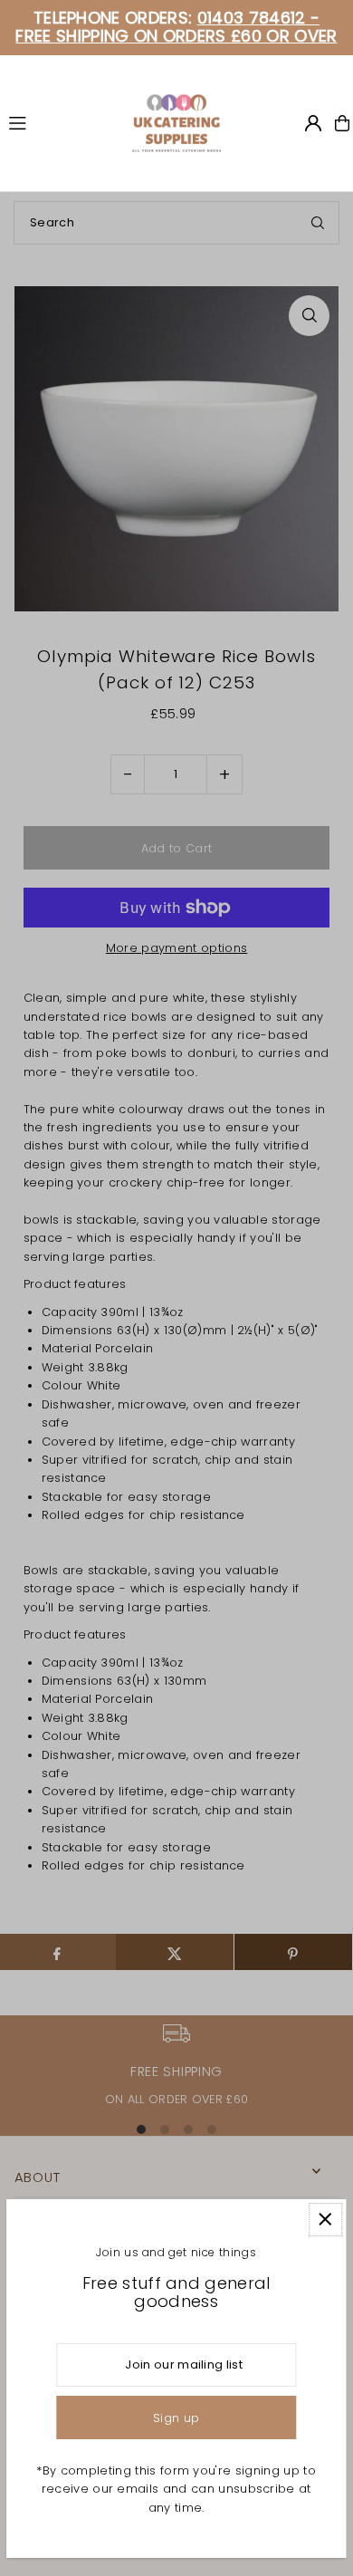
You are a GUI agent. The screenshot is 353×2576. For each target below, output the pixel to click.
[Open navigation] (62, 122)
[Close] (325, 2220)
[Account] (313, 123)
